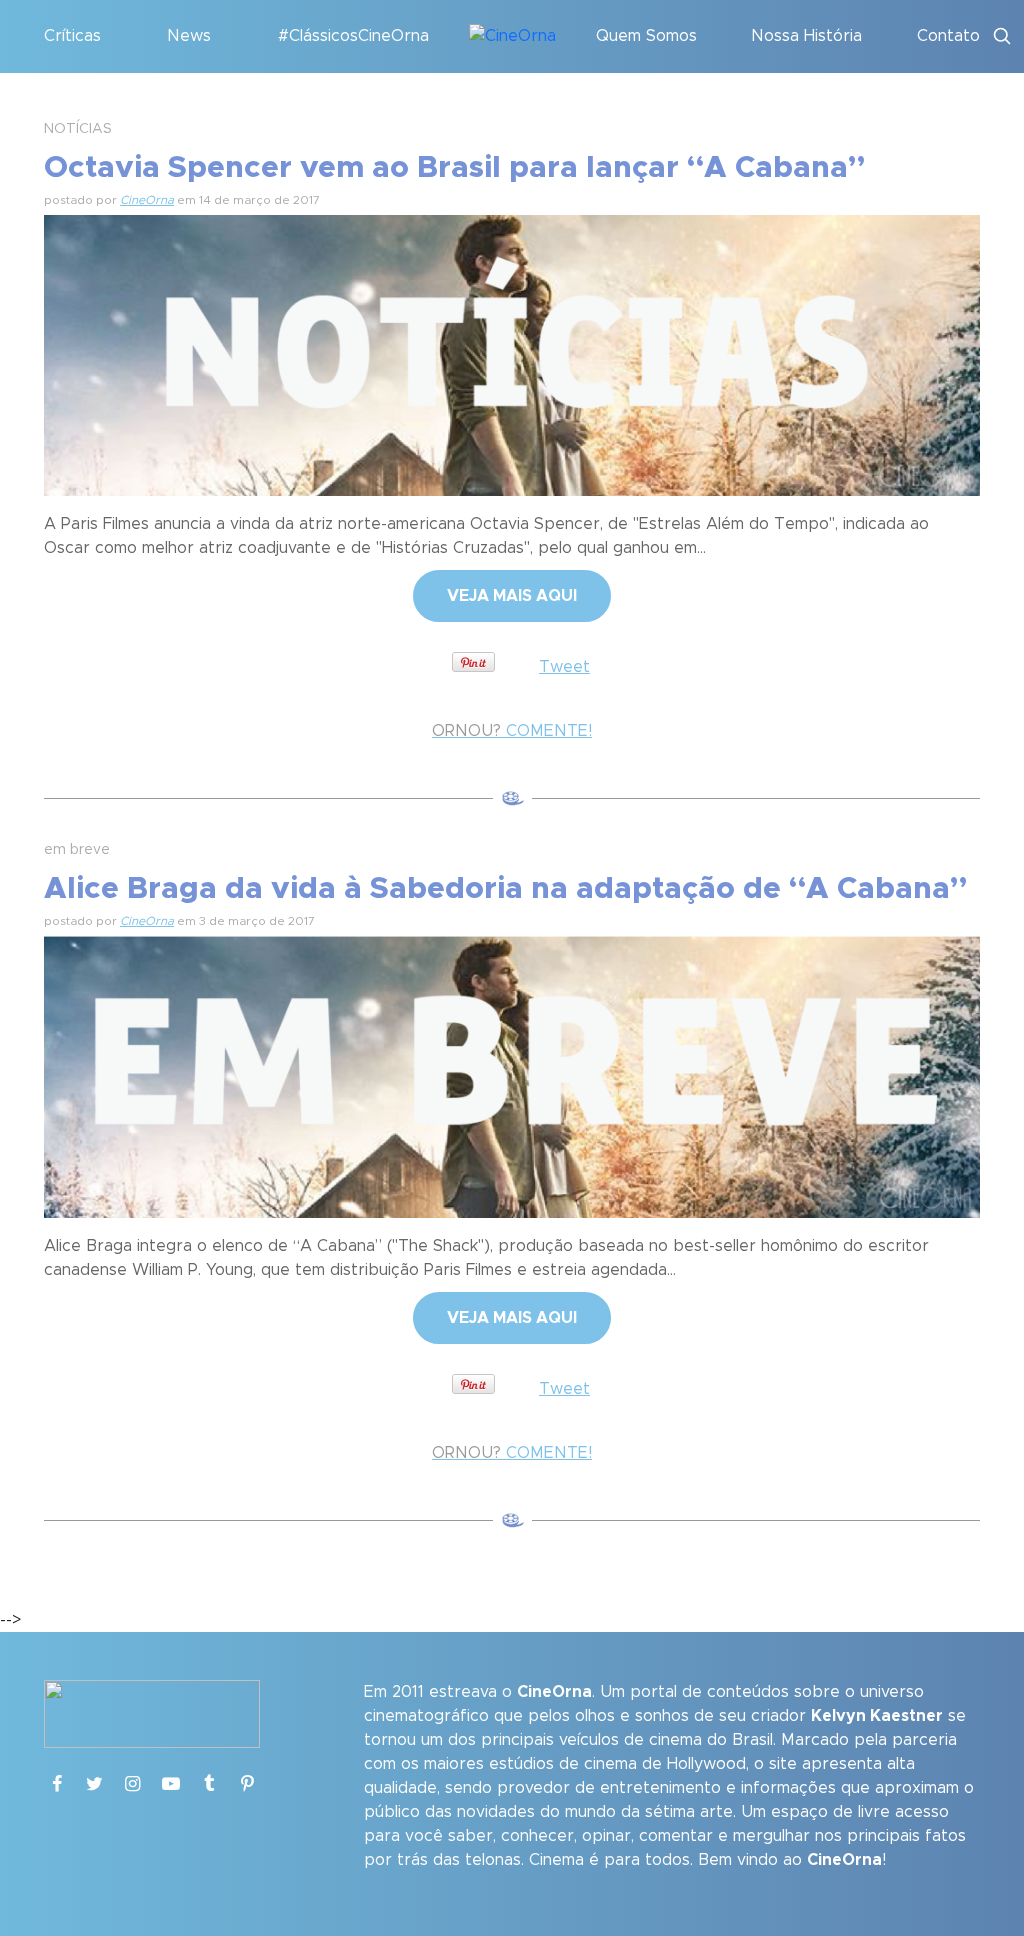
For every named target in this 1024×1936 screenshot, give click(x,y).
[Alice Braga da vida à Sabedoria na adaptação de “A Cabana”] (512, 1074)
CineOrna (147, 200)
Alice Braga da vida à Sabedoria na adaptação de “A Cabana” (505, 889)
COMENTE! (512, 731)
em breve (77, 850)
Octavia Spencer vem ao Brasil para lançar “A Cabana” (454, 168)
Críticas (72, 36)
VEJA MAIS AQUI (512, 596)
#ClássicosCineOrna (353, 36)
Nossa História (806, 36)
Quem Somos (646, 36)
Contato (948, 36)
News (189, 36)
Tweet (564, 667)
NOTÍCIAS (78, 129)
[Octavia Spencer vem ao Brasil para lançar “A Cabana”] (512, 353)
